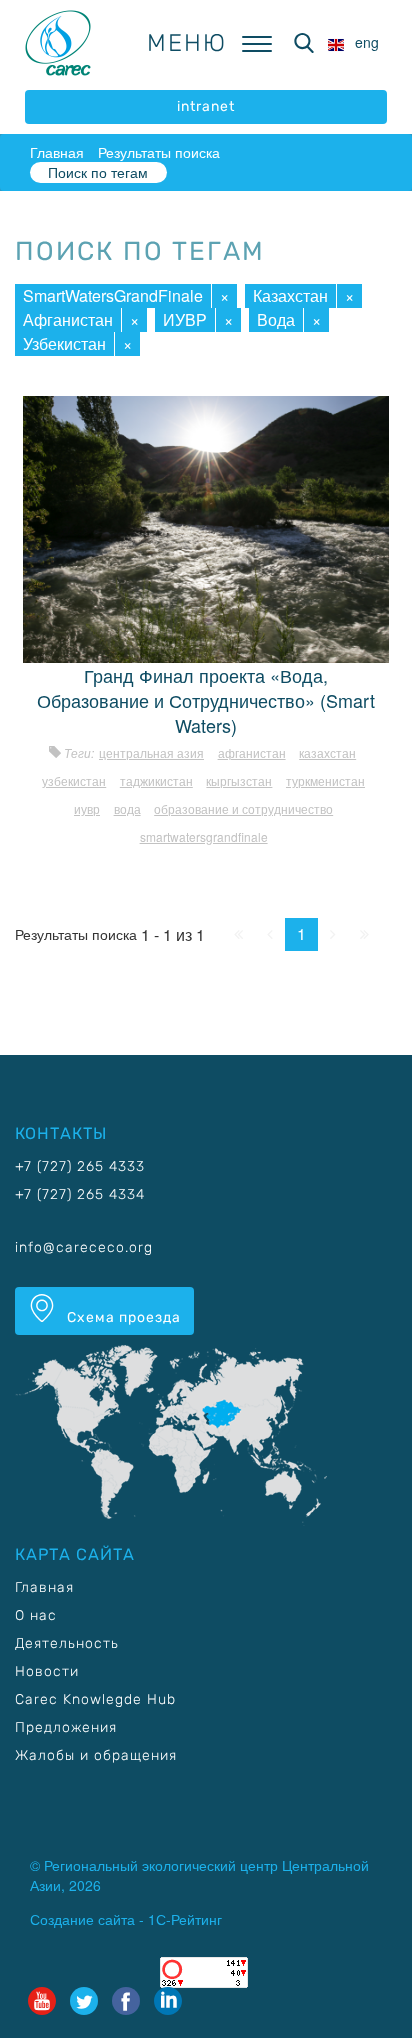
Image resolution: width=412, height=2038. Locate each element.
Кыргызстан (239, 780)
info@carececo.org (84, 1247)
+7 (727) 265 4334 (80, 1194)
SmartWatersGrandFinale (113, 295)
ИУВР (185, 319)
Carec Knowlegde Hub (95, 1699)
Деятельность (67, 1643)
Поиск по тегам (98, 172)
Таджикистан (156, 780)
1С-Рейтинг (185, 1919)
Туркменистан (325, 780)
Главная (57, 152)
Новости (47, 1671)
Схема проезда (122, 1317)
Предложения (66, 1727)
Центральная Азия (151, 752)
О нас (36, 1615)
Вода (276, 319)
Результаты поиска (159, 152)
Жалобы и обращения (96, 1755)
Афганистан (68, 319)
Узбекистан (64, 343)
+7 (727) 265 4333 (80, 1166)
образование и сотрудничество (243, 808)
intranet (206, 106)
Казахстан (290, 295)
